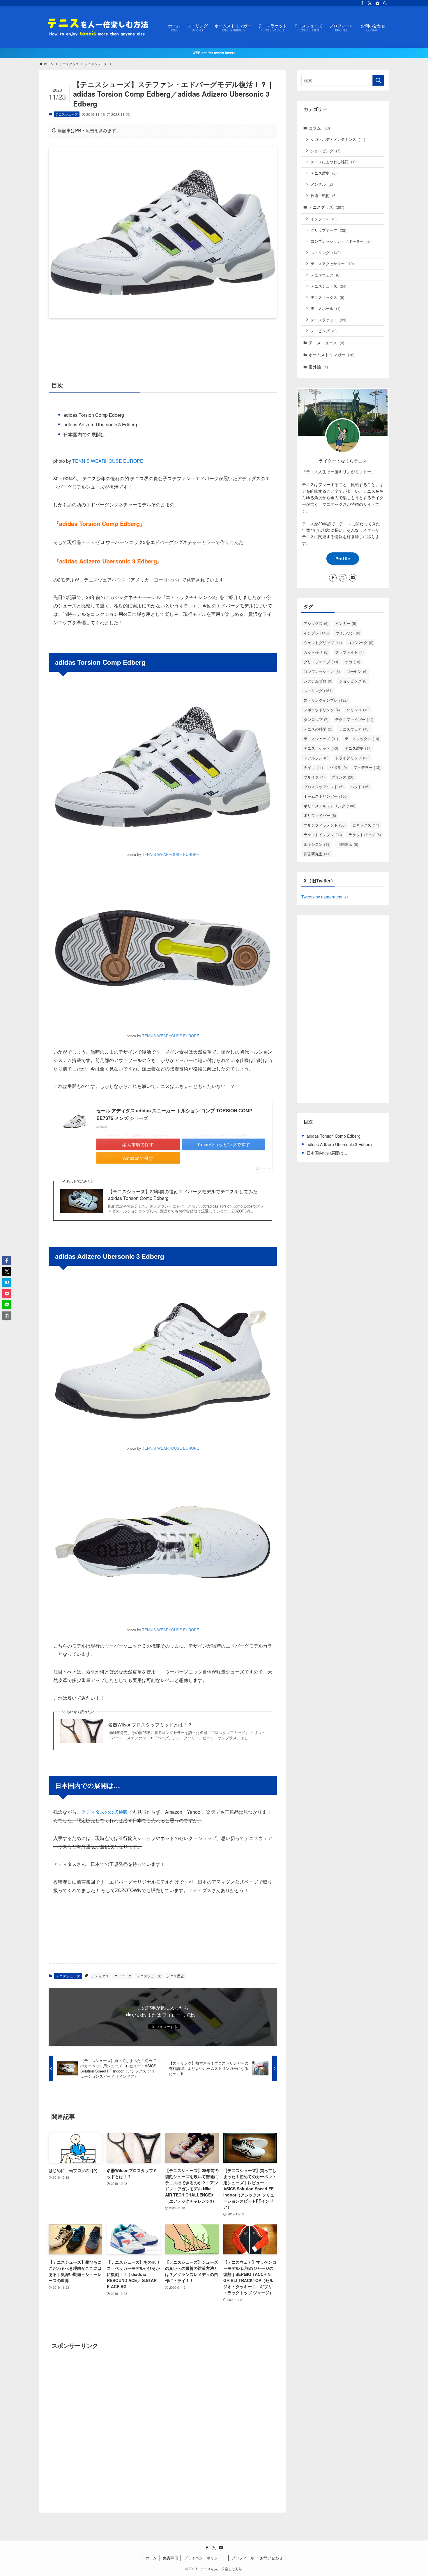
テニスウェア (326, 275)
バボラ (338, 767)
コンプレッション (322, 671)
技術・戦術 (324, 195)
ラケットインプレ (323, 835)
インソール (324, 219)
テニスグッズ (326, 207)
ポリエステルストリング (329, 806)
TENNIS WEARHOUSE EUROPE (108, 461)
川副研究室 (317, 854)
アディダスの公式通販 (105, 1812)
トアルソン (316, 758)
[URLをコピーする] (7, 1316)
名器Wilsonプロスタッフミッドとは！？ (150, 1725)
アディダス (100, 1976)
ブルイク (314, 777)
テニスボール (326, 308)
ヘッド (360, 787)
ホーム (151, 2558)
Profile (343, 559)
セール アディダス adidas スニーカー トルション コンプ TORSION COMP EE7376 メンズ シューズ (174, 1114)
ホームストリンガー (331, 354)
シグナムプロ (318, 681)
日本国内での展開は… (87, 434)
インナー (346, 623)
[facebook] (362, 3)
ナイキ (313, 767)
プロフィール (243, 2558)
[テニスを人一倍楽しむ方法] (96, 27)
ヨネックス (366, 825)
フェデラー (367, 767)
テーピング (324, 331)
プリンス (343, 777)
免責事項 (170, 2558)
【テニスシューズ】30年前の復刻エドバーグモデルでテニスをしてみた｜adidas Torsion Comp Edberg (185, 1195)
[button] (7, 1260)
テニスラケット (328, 320)
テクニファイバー (354, 719)
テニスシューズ (67, 114)
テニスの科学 (318, 729)
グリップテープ (328, 230)
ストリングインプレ (326, 700)
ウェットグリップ (323, 642)
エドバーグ (123, 1976)
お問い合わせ (271, 2558)
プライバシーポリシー (205, 2558)
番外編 (318, 367)
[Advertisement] (163, 2430)
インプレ (316, 633)
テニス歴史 (175, 1976)
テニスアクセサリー (332, 264)
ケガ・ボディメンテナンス (338, 139)
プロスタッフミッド (324, 787)
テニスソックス (327, 297)
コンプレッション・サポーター (341, 241)
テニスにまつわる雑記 (333, 162)
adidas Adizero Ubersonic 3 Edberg (100, 424)
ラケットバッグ (365, 835)
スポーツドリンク (322, 710)
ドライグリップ (352, 758)
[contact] (377, 3)
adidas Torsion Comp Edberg (94, 415)
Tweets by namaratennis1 (325, 897)
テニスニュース (326, 343)
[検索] (385, 3)
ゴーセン (357, 671)
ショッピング (326, 151)
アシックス (316, 623)
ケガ (352, 662)
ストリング (326, 252)
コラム (319, 128)
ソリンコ (358, 710)
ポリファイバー (320, 815)
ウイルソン (348, 633)
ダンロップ (316, 719)
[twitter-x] (370, 3)
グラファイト (349, 652)
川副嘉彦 (348, 844)
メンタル (322, 184)
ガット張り (316, 652)
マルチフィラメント (325, 825)
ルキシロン (317, 844)
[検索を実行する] (378, 80)
